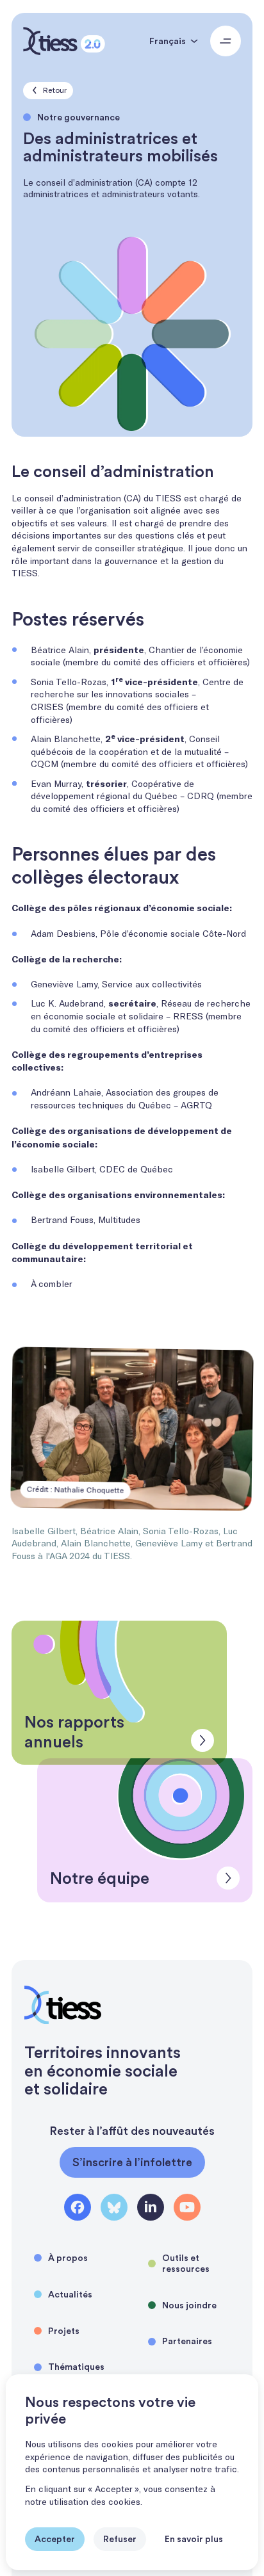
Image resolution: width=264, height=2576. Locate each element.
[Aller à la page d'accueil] (64, 41)
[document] (132, 2472)
